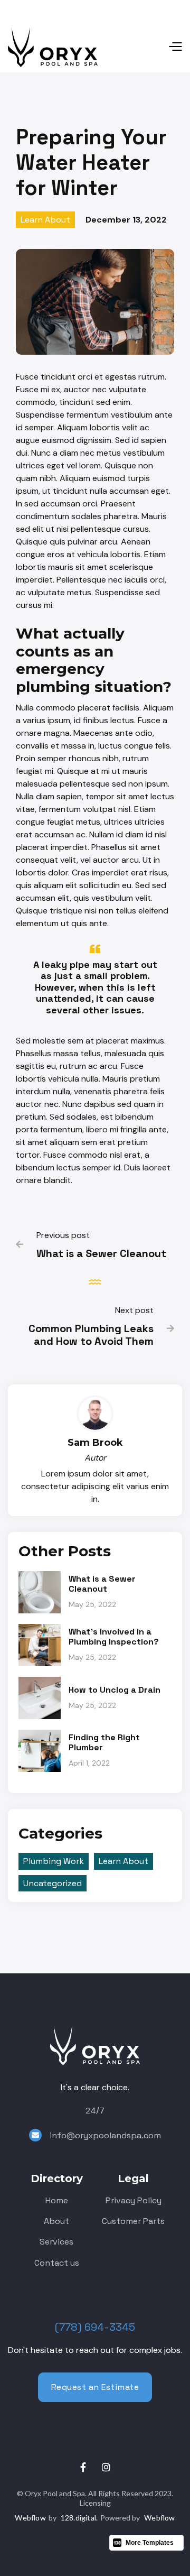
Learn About (45, 220)
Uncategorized (53, 1883)
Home (57, 2200)
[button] (140, 47)
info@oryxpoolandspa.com (105, 2135)
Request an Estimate (95, 2387)
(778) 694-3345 (95, 2327)
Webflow (30, 2518)
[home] (53, 47)
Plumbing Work (54, 1861)
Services (56, 2242)
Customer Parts (133, 2221)
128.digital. (79, 2518)
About (56, 2221)
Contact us (57, 2263)
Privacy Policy (134, 2200)
